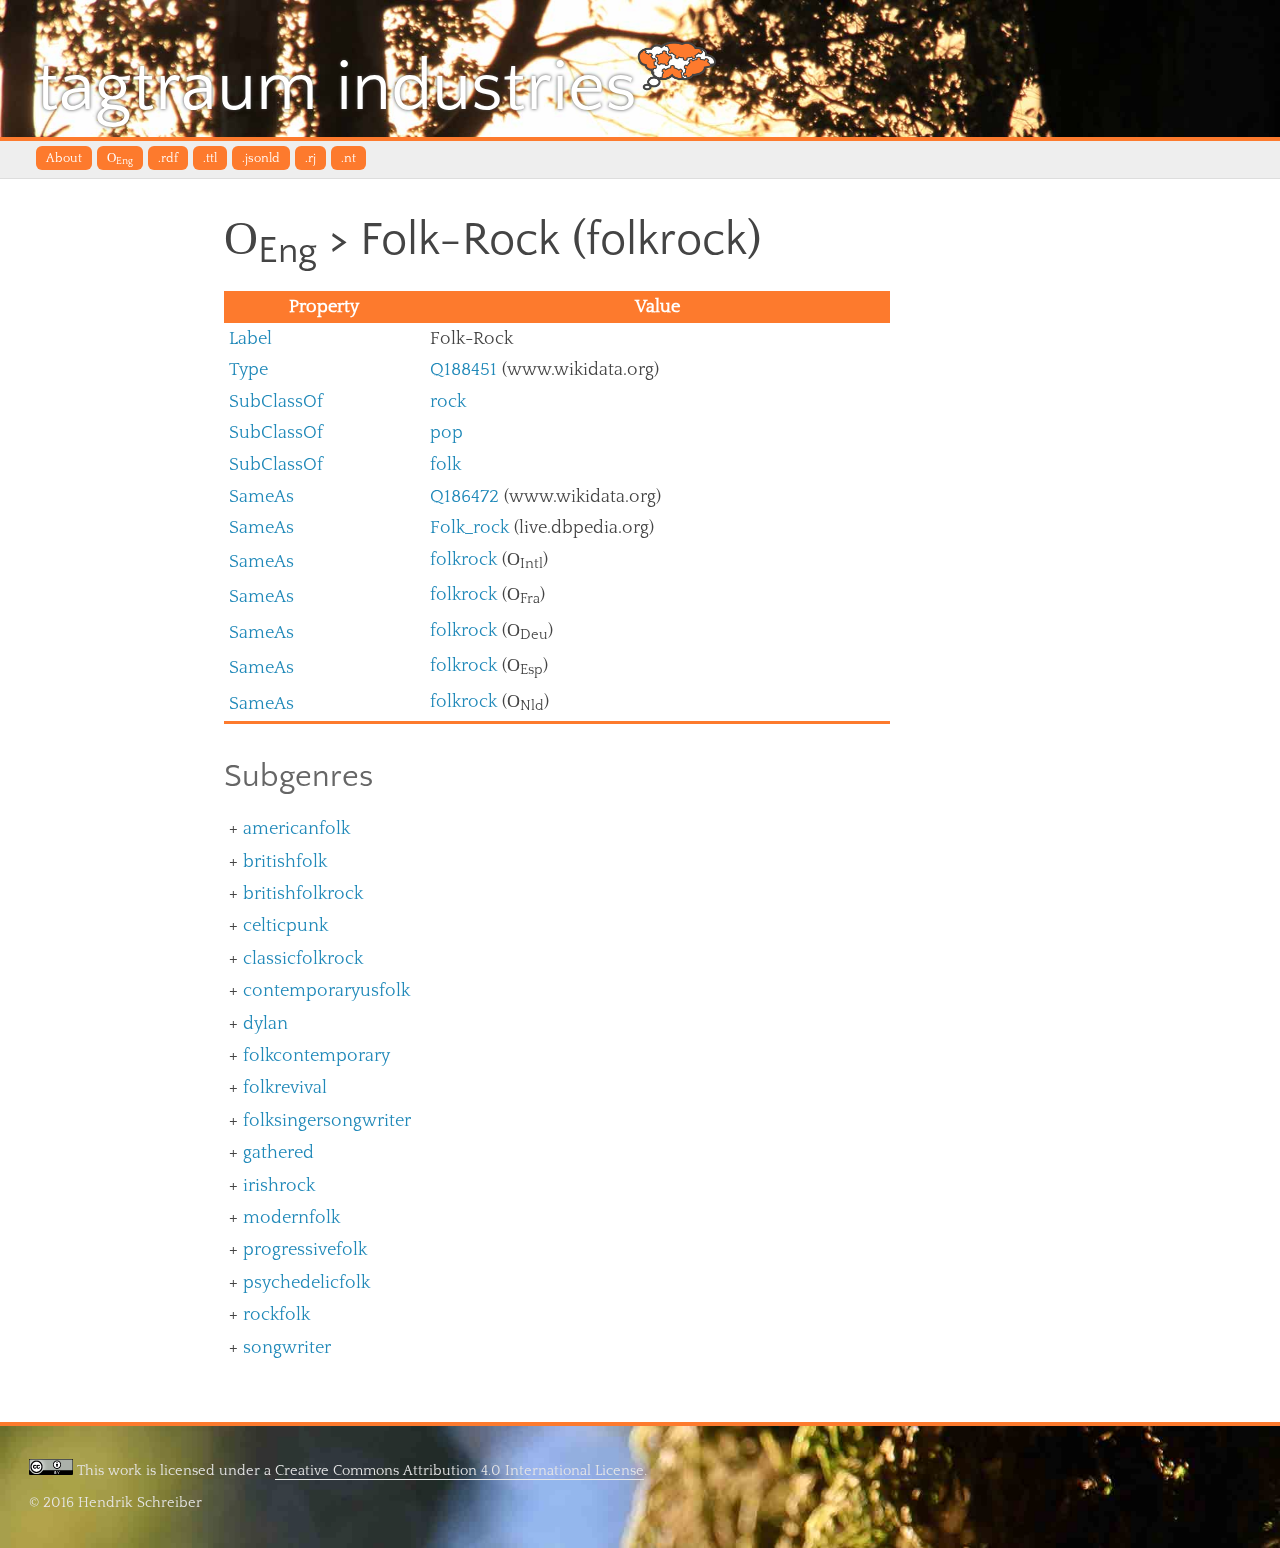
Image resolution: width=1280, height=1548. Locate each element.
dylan (265, 1023)
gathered (278, 1152)
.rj (310, 158)
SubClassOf (276, 401)
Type (248, 369)
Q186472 (464, 496)
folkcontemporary (316, 1055)
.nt (348, 158)
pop (446, 432)
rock (448, 401)
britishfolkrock (303, 893)
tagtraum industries (336, 88)
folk (445, 464)
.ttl (210, 158)
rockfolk (276, 1314)
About (64, 158)
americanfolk (296, 828)
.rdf (168, 158)
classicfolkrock (303, 958)
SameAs (261, 496)
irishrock (279, 1185)
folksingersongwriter (327, 1120)
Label (250, 338)
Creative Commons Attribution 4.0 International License (459, 1470)
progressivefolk (305, 1249)
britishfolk (285, 861)
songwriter (287, 1347)
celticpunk (285, 925)
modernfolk (291, 1217)
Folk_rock (469, 527)
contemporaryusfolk (326, 990)
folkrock (463, 559)
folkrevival (285, 1087)
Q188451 (463, 369)
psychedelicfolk (306, 1282)
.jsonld (261, 158)
